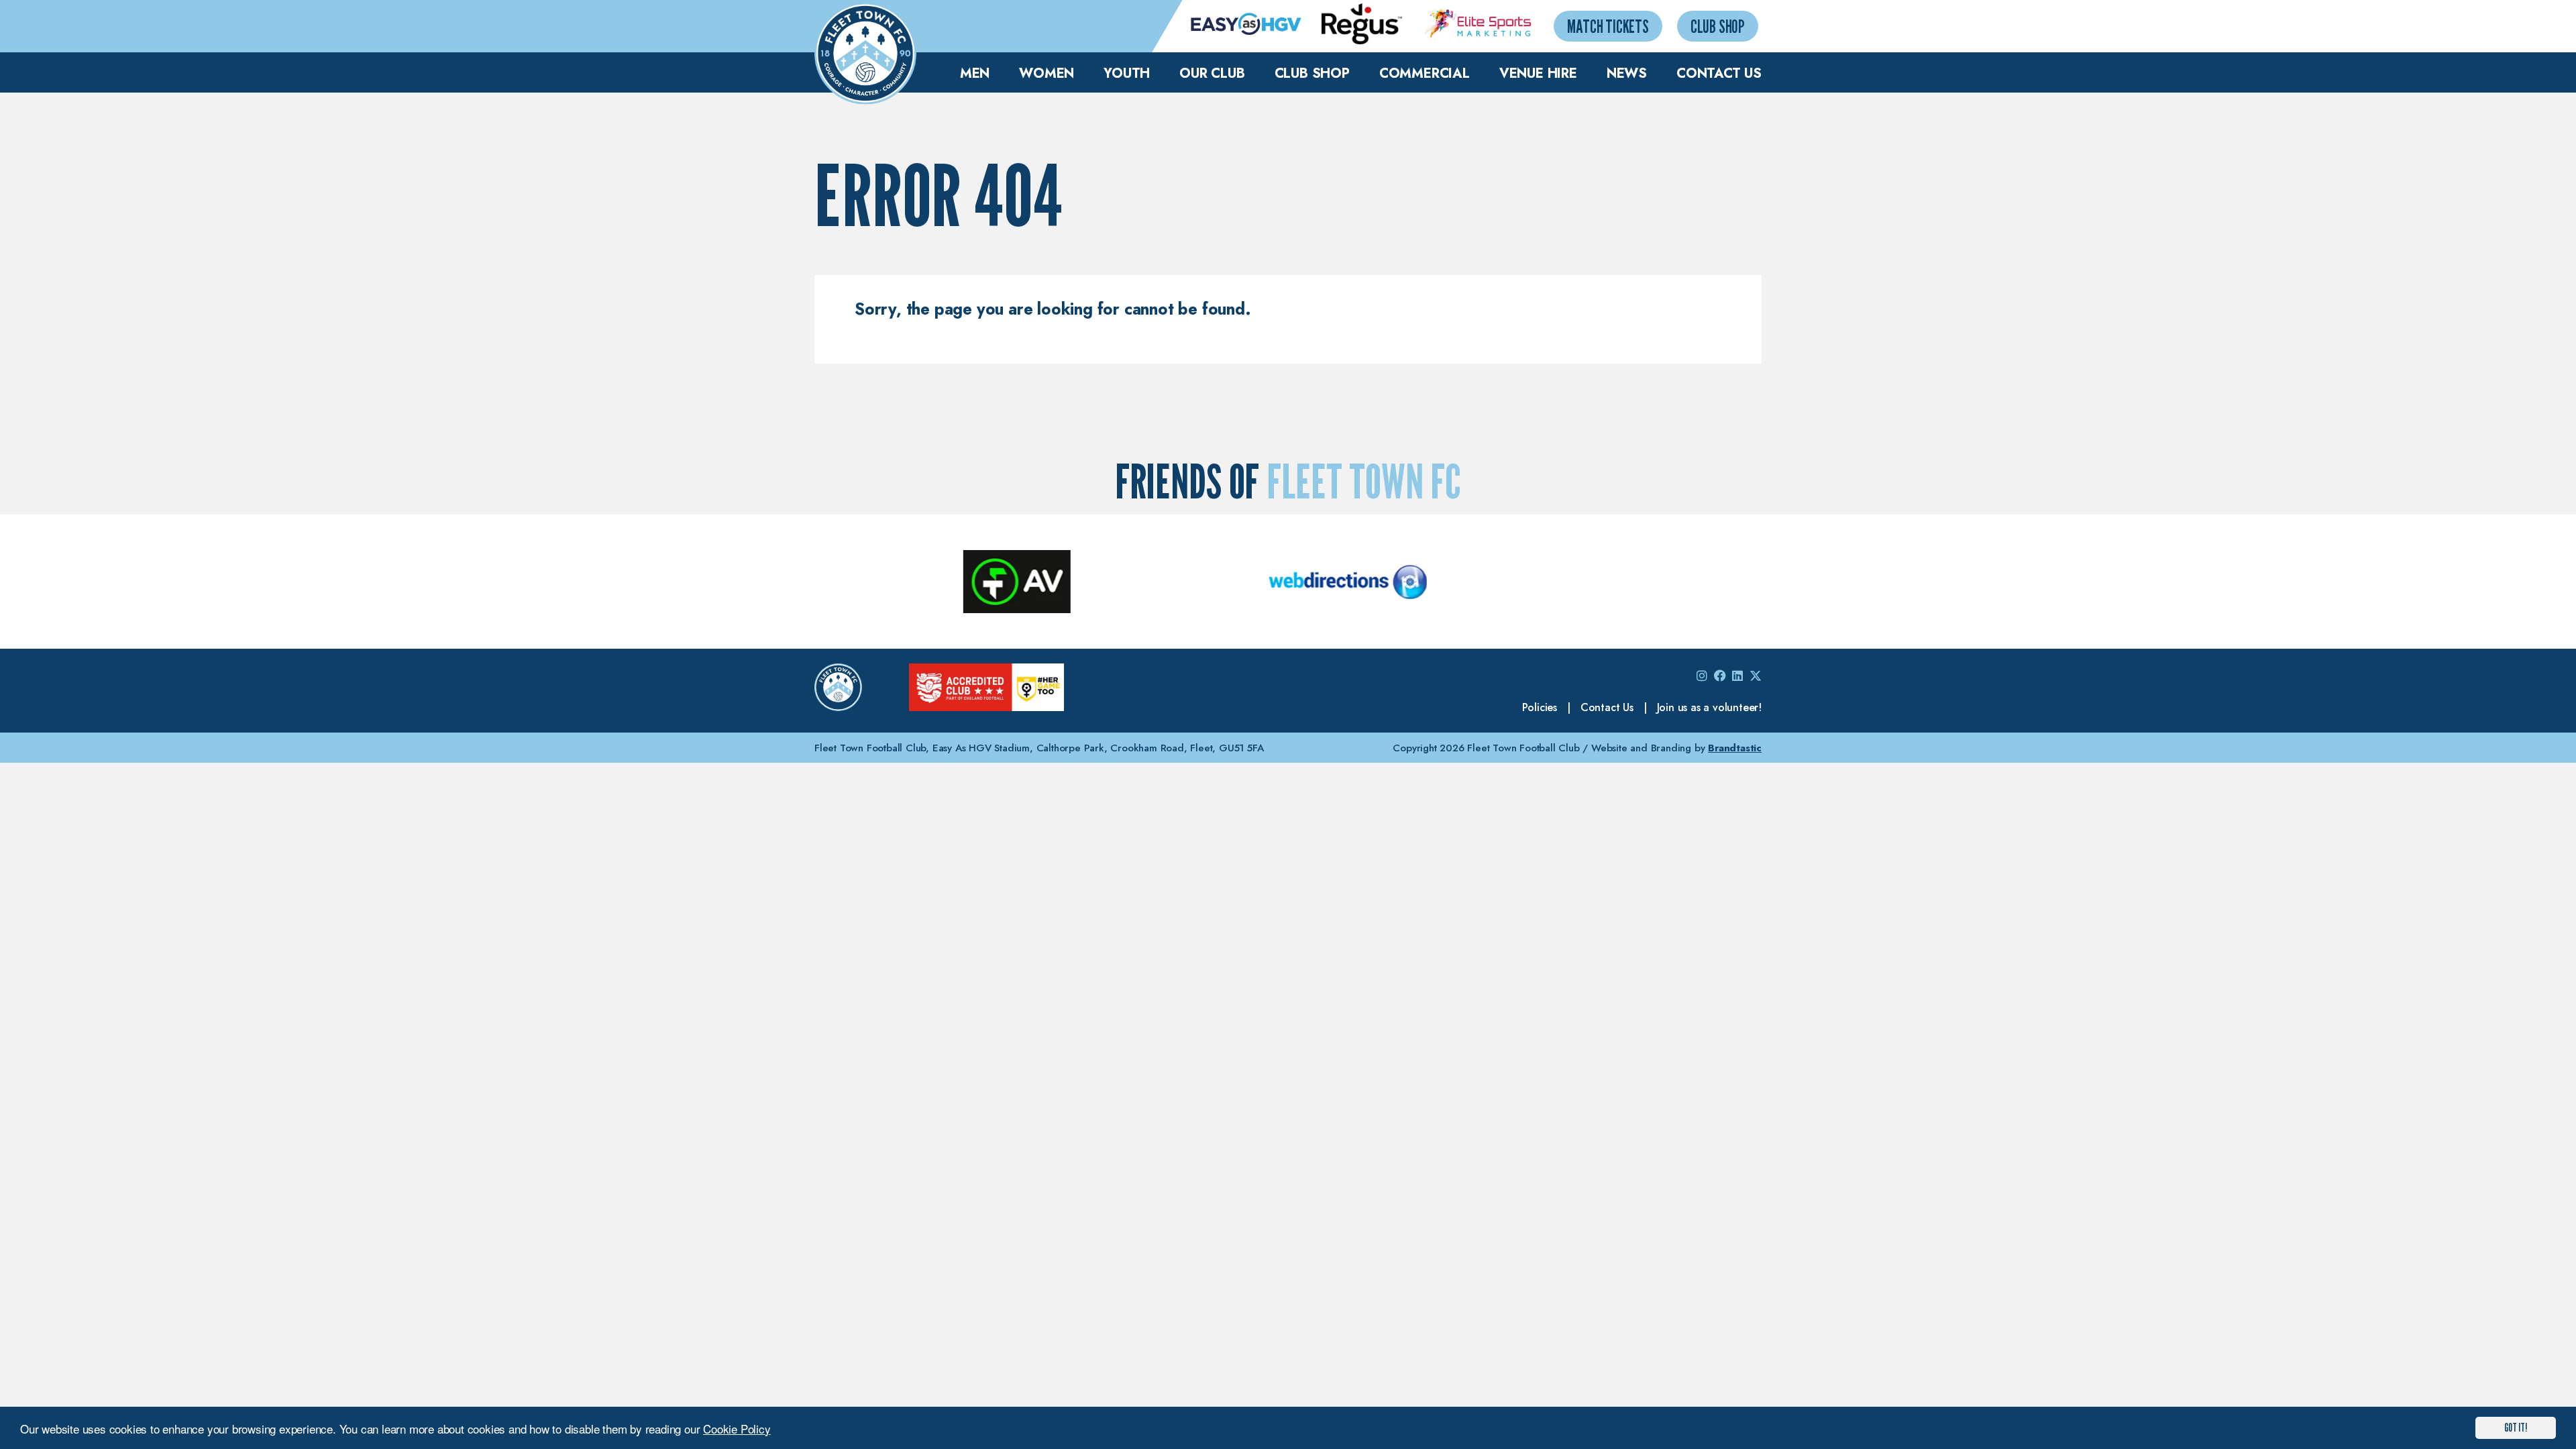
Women (1046, 73)
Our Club (1212, 73)
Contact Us (1719, 73)
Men (975, 73)
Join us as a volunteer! (1709, 707)
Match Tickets (1608, 26)
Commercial (1425, 73)
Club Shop (1718, 26)
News (1627, 73)
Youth (1127, 73)
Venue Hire (1538, 73)
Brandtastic (1735, 748)
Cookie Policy (737, 1429)
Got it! (2516, 1428)
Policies (1540, 707)
